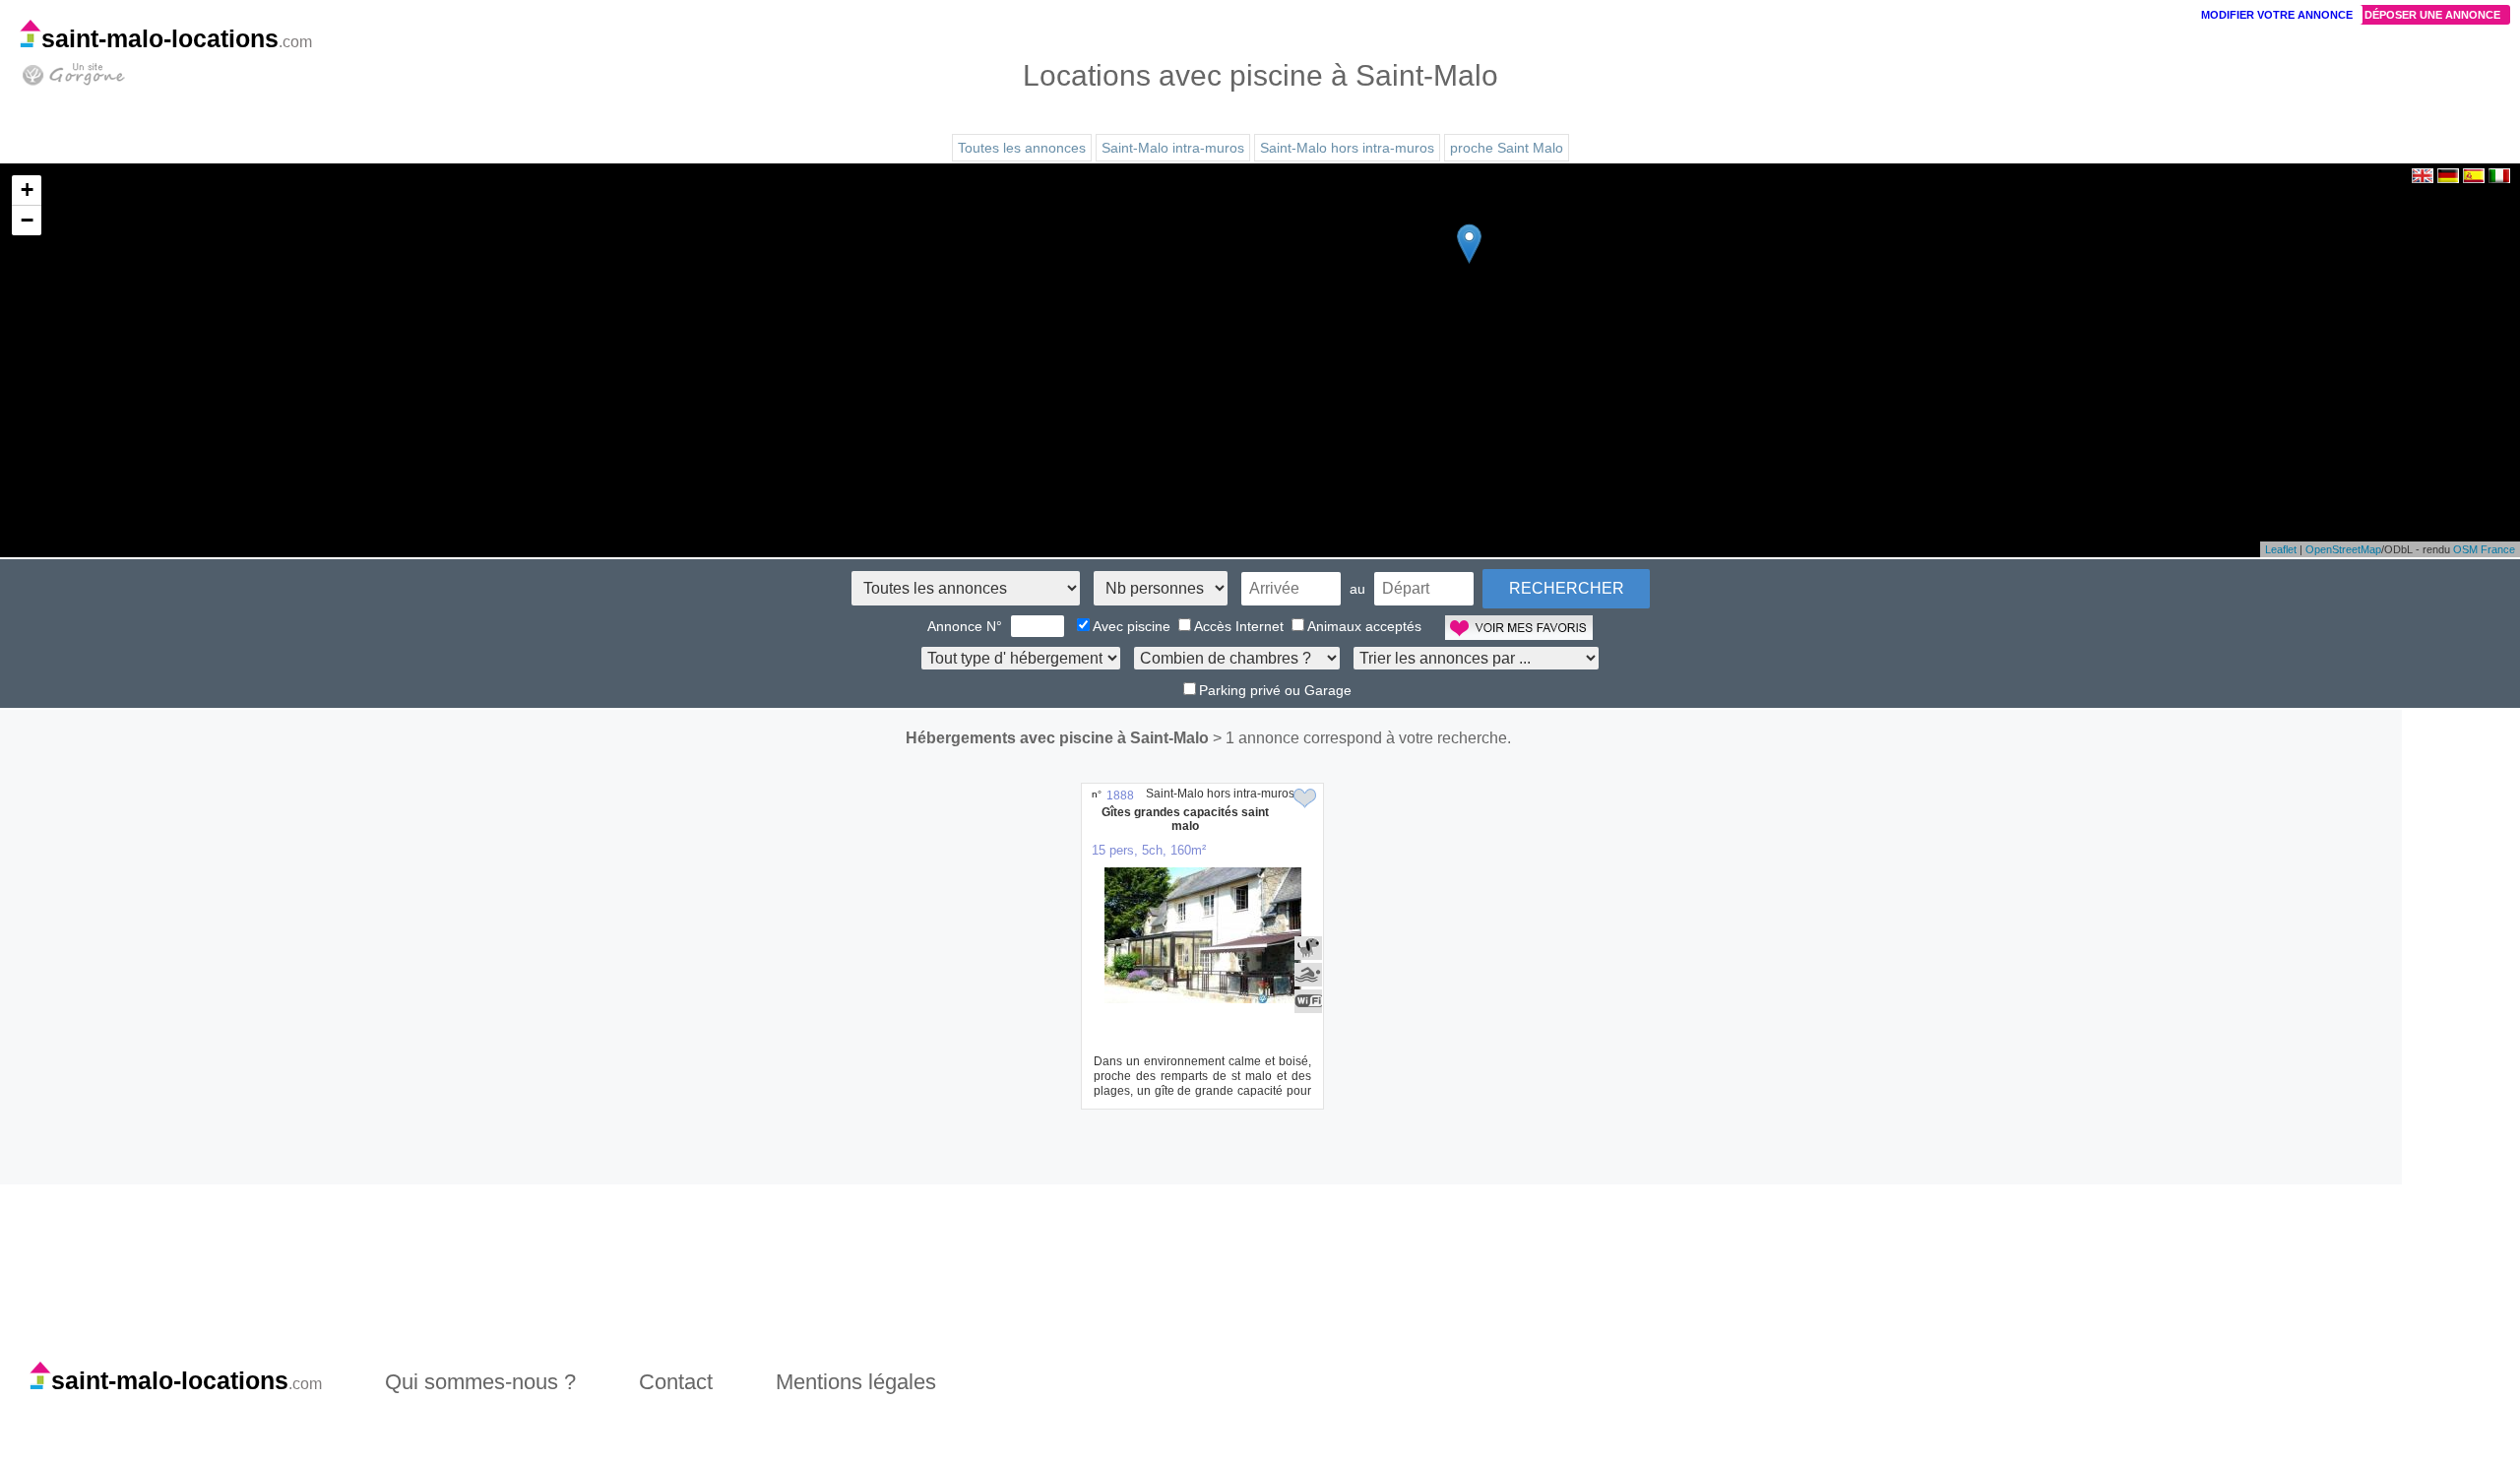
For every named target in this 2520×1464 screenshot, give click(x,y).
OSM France (2484, 549)
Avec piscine (1132, 626)
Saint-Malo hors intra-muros (1347, 148)
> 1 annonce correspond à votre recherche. (1362, 738)
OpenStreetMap (2343, 549)
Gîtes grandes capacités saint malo (1185, 819)
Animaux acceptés (1364, 626)
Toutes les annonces (1022, 148)
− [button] (27, 220)
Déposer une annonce (2432, 15)
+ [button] (27, 190)
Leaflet (2281, 549)
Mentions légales (856, 1382)
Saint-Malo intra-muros (1173, 148)
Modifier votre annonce (2277, 15)
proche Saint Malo (1507, 148)
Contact (676, 1382)
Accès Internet (1239, 626)
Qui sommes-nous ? (480, 1382)
